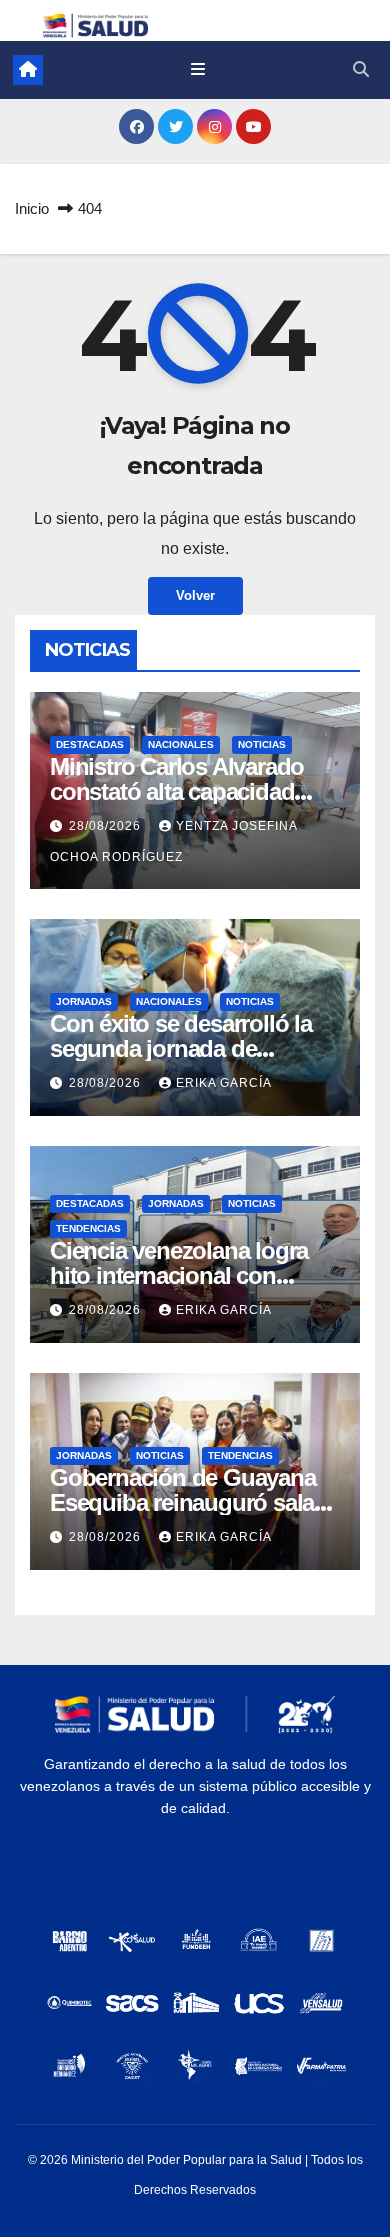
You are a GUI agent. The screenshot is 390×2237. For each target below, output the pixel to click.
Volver (195, 595)
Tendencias (88, 1228)
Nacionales (181, 744)
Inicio (32, 208)
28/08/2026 (107, 826)
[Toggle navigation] (197, 70)
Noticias (262, 744)
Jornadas (84, 1001)
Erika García (224, 1083)
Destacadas (90, 744)
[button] (361, 69)
